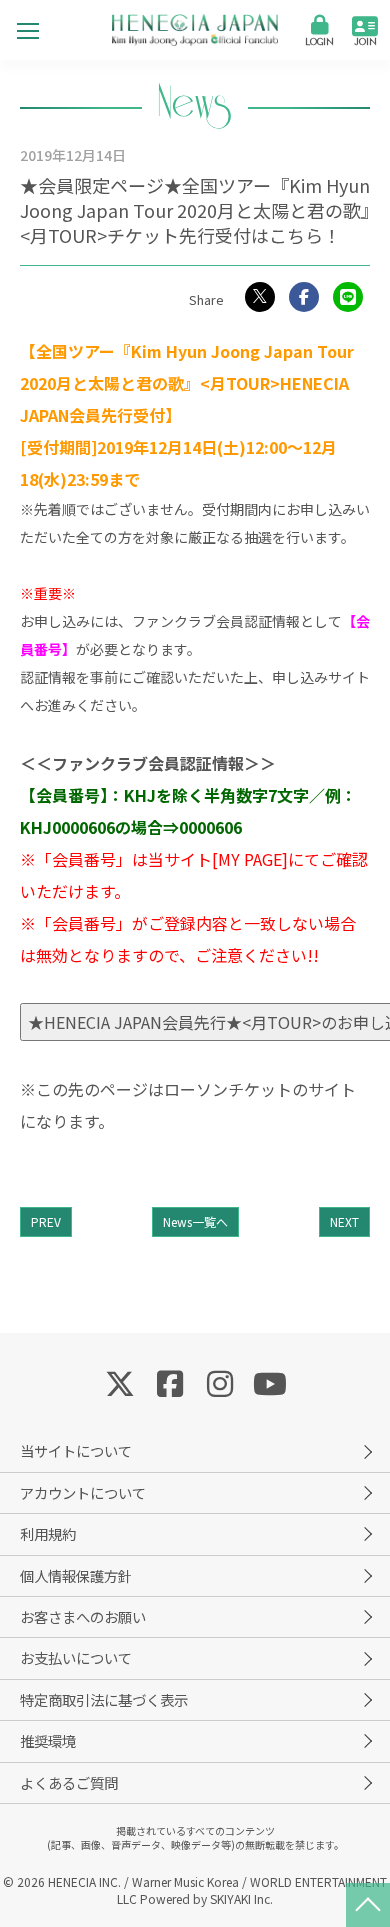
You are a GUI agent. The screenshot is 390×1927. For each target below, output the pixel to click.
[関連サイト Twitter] (120, 1382)
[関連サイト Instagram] (220, 1382)
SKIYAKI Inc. (241, 1898)
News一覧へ (195, 1221)
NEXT (344, 1221)
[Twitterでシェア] (260, 297)
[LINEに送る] (348, 297)
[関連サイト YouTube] (270, 1382)
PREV (46, 1221)
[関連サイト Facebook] (170, 1382)
